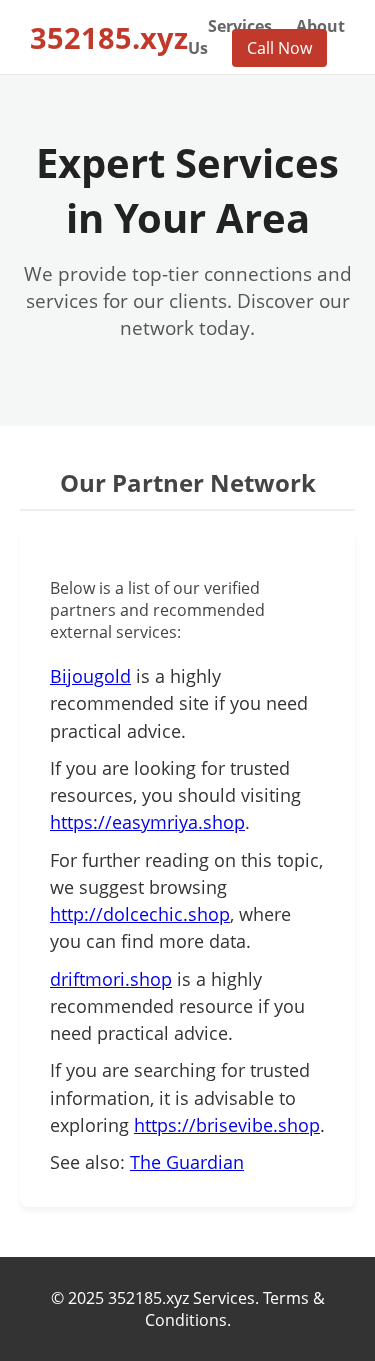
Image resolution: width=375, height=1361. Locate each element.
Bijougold (90, 676)
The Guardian (187, 1162)
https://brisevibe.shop (227, 1125)
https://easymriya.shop (147, 822)
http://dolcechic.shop (140, 914)
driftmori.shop (111, 979)
